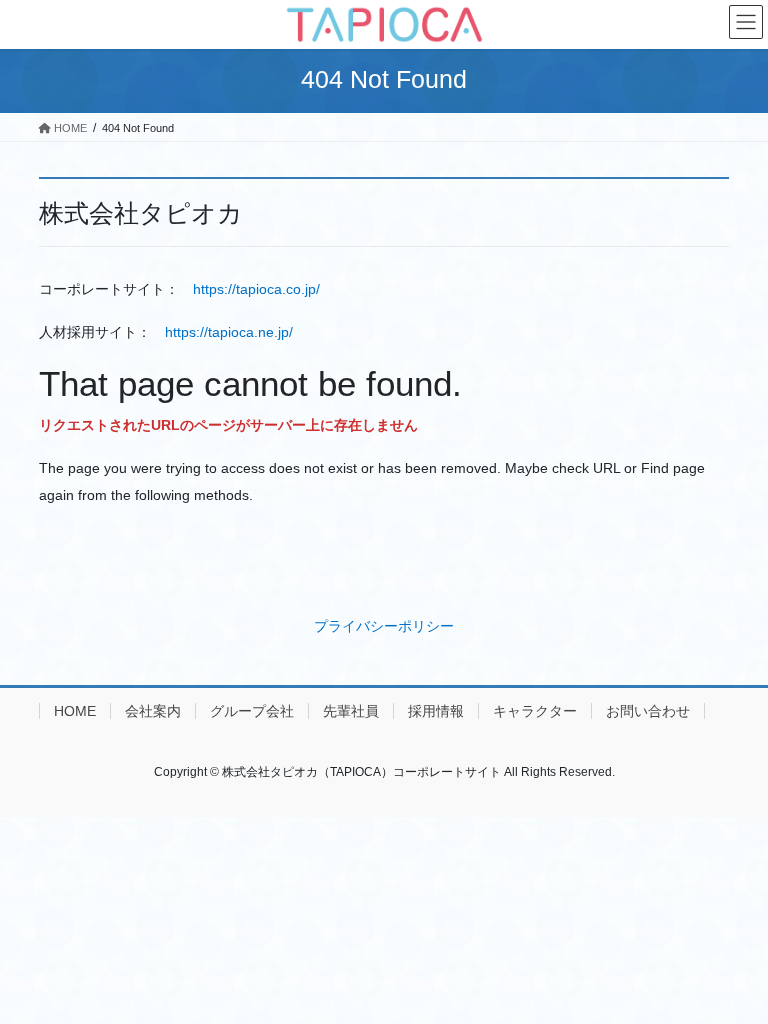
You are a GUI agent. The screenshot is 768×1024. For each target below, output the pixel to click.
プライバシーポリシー (384, 626)
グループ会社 (252, 711)
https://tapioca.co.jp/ (256, 289)
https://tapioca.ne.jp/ (229, 332)
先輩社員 (351, 711)
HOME (75, 711)
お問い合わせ (648, 711)
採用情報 (436, 711)
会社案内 (153, 711)
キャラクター (535, 711)
